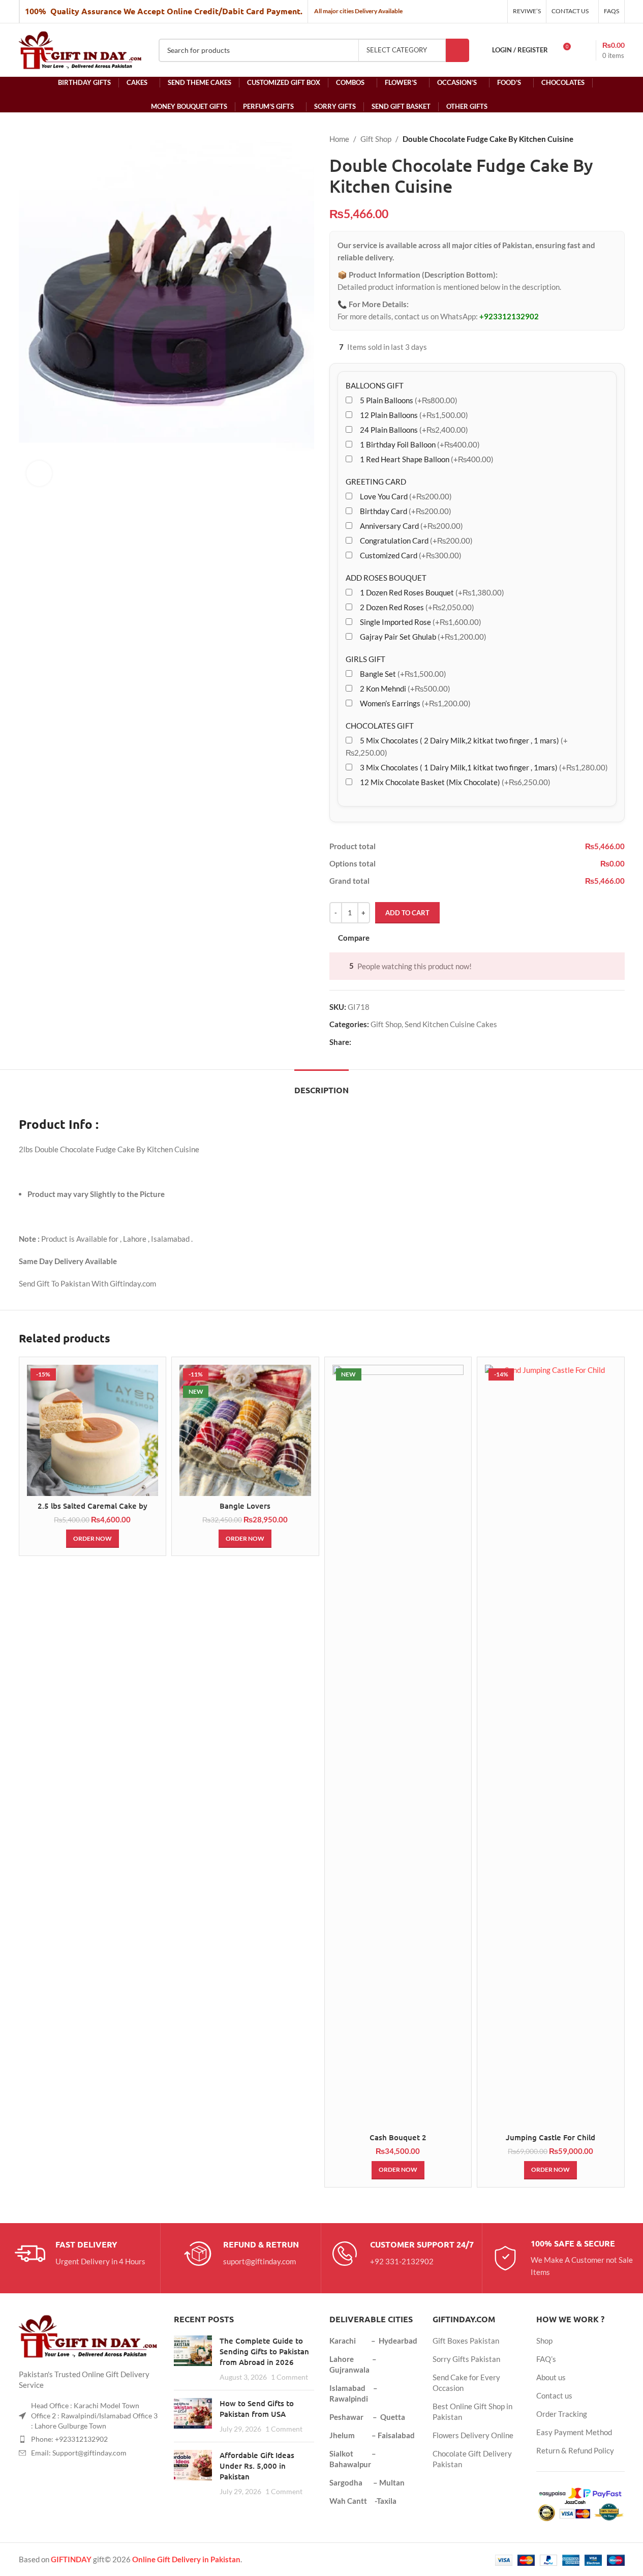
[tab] (321, 1085)
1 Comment (289, 2377)
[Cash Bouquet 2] (398, 1746)
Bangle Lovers (245, 1506)
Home (339, 139)
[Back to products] (606, 139)
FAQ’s (546, 2359)
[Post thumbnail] (193, 2359)
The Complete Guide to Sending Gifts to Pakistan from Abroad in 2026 (264, 2351)
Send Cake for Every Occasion (466, 2383)
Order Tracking (562, 2414)
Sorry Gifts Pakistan (466, 2359)
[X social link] (370, 1042)
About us (551, 2377)
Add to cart (407, 913)
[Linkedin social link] (394, 1042)
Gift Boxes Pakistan (466, 2341)
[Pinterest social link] (382, 1042)
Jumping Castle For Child (550, 2137)
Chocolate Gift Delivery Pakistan (472, 2459)
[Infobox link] (80, 2254)
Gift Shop (376, 139)
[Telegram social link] (406, 1042)
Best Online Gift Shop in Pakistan (472, 2412)
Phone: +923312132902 (69, 2439)
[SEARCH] (457, 50)
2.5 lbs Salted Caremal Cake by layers (93, 1511)
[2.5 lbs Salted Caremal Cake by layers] (93, 1431)
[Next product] (619, 139)
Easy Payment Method (574, 2432)
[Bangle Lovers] (245, 1431)
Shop (544, 2341)
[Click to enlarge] (39, 473)
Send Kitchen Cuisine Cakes (451, 1024)
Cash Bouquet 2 (398, 2137)
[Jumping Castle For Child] (551, 1746)
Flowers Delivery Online (473, 2435)
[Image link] (89, 2335)
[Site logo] (81, 49)
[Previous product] (594, 139)
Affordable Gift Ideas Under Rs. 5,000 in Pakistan (257, 2466)
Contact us (554, 2395)
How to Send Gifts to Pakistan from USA (257, 2408)
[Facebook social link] (357, 1042)
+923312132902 (509, 316)
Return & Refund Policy (575, 2450)
